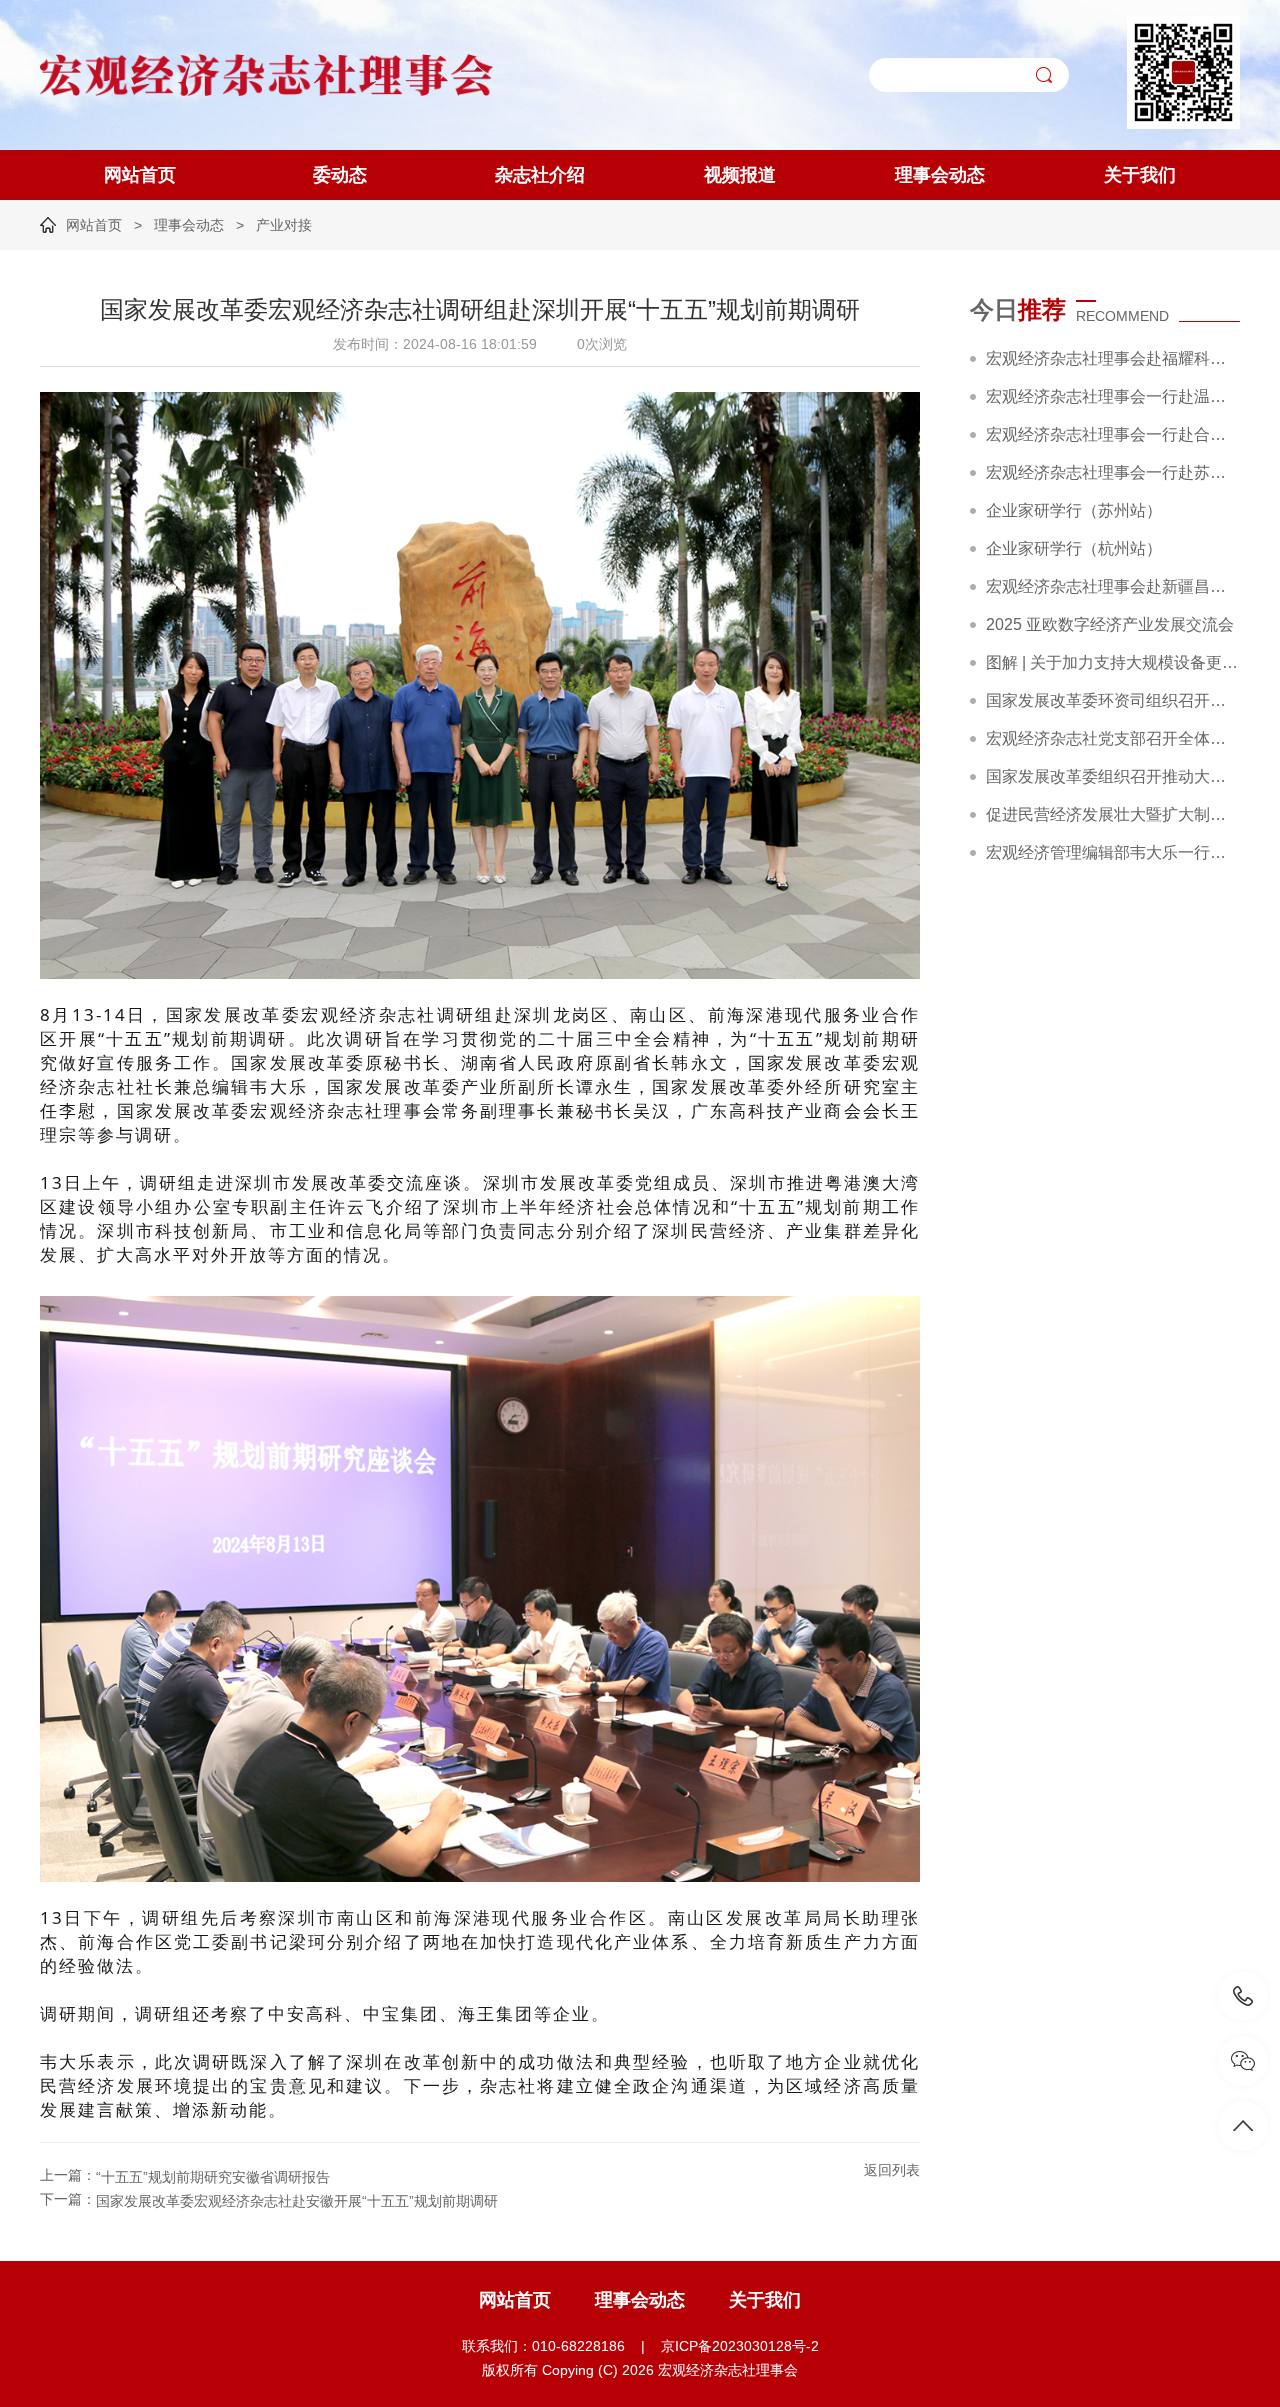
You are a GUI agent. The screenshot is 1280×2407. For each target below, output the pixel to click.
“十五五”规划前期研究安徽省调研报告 (213, 2177)
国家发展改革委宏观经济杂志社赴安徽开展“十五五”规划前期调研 (297, 2201)
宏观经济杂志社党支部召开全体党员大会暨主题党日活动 (1113, 738)
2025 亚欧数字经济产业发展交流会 (1110, 624)
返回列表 (892, 2170)
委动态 (340, 175)
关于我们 (1140, 175)
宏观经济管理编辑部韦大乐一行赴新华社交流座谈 (1113, 852)
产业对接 (284, 225)
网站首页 (140, 175)
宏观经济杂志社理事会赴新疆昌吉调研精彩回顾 (1113, 586)
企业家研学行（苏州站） (1074, 510)
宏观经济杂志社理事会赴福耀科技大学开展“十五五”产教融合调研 (1113, 358)
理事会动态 (940, 175)
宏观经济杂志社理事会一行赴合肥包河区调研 (1113, 434)
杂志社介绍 (540, 175)
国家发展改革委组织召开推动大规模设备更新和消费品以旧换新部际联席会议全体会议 (1113, 776)
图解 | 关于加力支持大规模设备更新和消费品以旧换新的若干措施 (1113, 662)
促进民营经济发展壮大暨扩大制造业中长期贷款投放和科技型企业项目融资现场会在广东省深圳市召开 (1113, 814)
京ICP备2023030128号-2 (740, 2346)
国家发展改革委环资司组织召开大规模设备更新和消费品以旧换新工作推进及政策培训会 (1113, 700)
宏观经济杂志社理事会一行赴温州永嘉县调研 (1113, 396)
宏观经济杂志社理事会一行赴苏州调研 (1113, 472)
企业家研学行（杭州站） (1074, 548)
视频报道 (740, 175)
